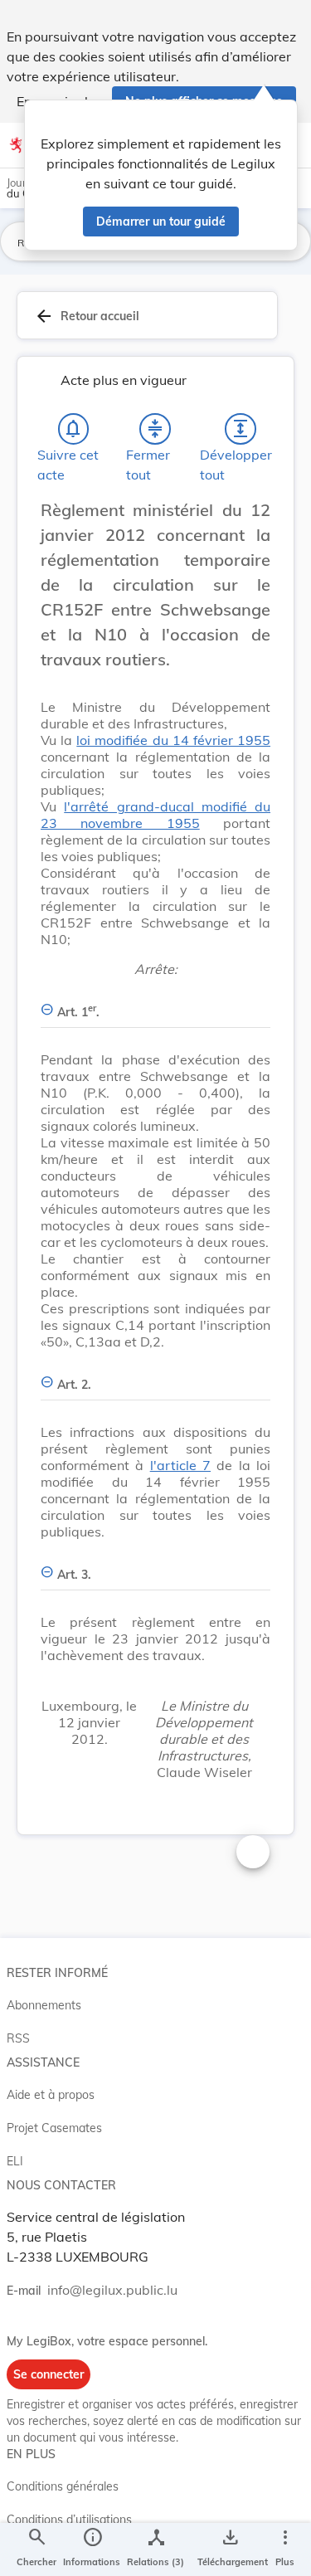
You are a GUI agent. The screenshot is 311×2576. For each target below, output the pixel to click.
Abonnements (44, 2005)
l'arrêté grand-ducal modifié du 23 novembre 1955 (155, 815)
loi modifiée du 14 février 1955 (173, 740)
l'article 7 (180, 1465)
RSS (18, 2038)
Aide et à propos (51, 2095)
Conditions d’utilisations (69, 2520)
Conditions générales (63, 2486)
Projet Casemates (54, 2128)
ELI (15, 2161)
